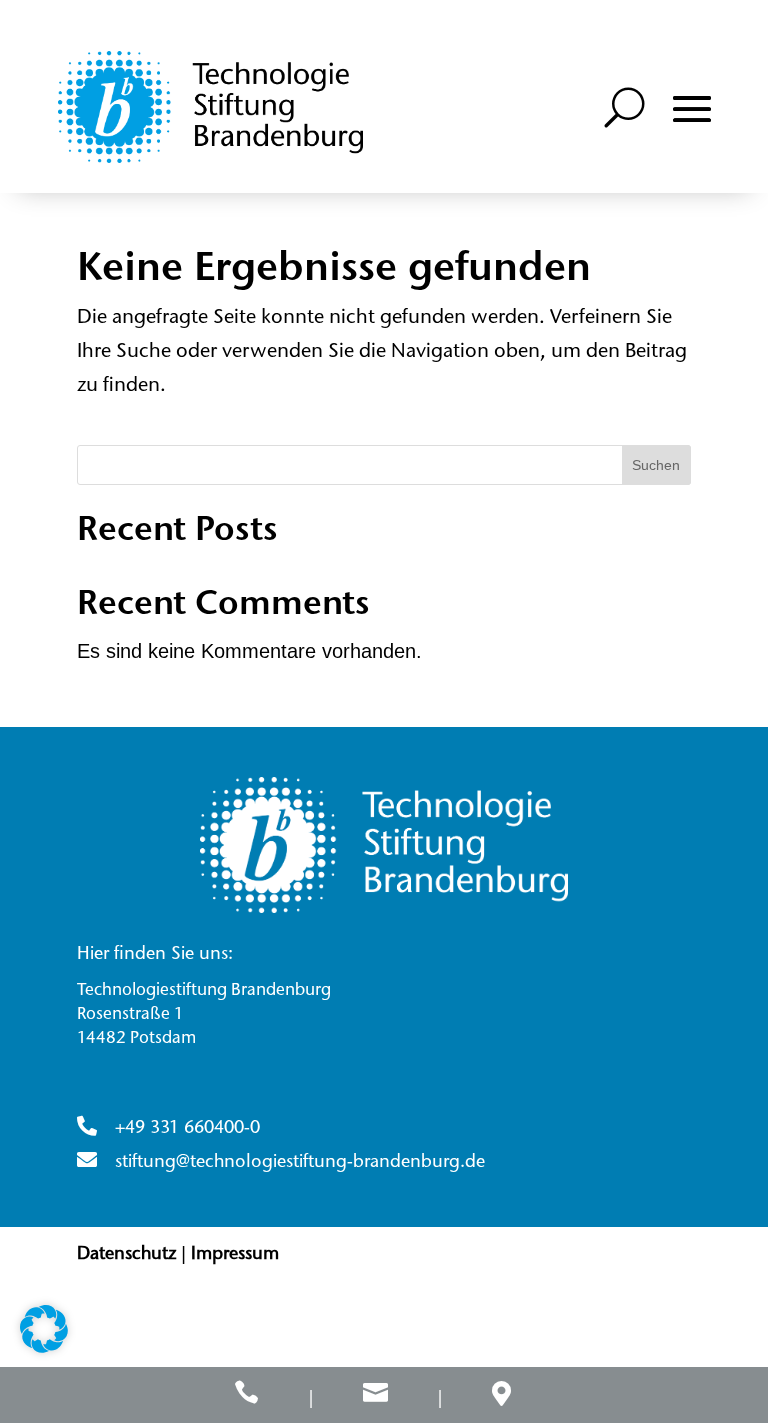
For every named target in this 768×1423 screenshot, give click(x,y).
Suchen (656, 465)
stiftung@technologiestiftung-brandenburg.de (300, 1163)
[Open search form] (625, 107)
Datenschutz (126, 1255)
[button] (692, 109)
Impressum (235, 1255)
